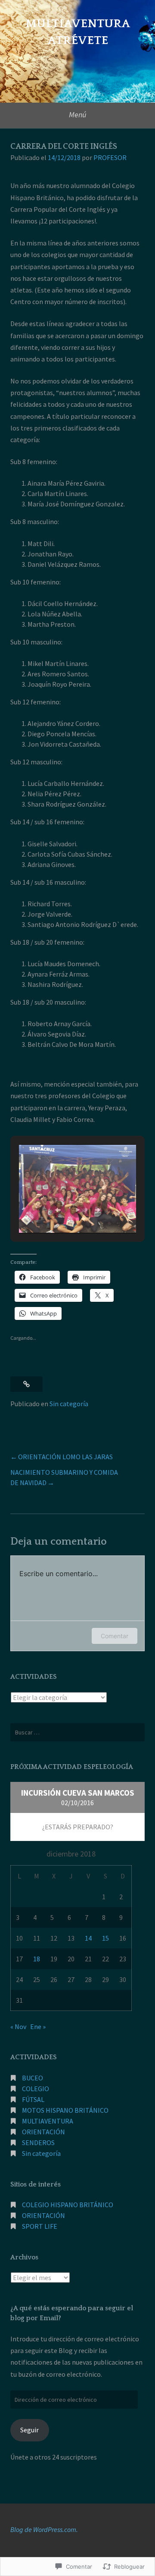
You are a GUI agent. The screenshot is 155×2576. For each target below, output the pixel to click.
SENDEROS (38, 2142)
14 (88, 1938)
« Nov (18, 2026)
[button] (58, 1210)
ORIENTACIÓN (43, 2132)
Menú (78, 115)
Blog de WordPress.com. (44, 2529)
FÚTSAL (33, 2099)
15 (105, 1938)
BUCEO (33, 2078)
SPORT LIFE (40, 2226)
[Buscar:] (77, 1732)
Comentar (115, 1636)
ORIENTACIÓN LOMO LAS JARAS (65, 1457)
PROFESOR (110, 157)
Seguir (29, 2430)
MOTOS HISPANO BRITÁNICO (65, 2110)
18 (37, 1959)
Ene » (38, 2026)
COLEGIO (36, 2089)
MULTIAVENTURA (48, 2121)
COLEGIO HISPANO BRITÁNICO (68, 2205)
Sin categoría (69, 1404)
